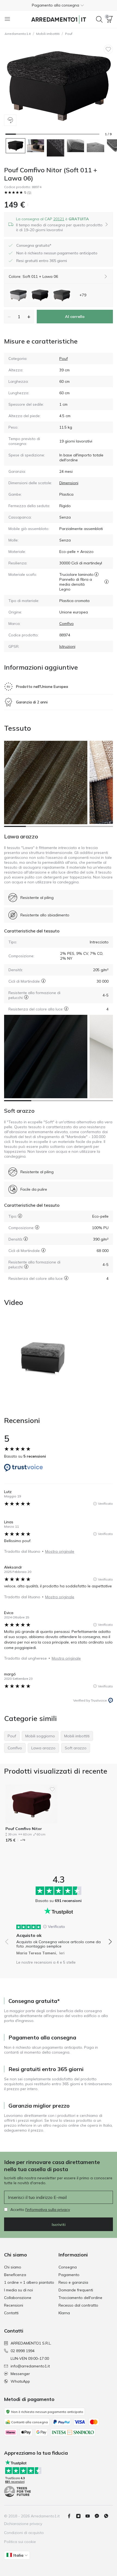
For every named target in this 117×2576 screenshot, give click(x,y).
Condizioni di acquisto (24, 2533)
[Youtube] (90, 2516)
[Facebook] (71, 2516)
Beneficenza (15, 2275)
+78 (23, 1840)
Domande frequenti (76, 2290)
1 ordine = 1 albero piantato (29, 2282)
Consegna (68, 2267)
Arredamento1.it (18, 34)
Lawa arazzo (21, 836)
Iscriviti (59, 2225)
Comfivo (67, 624)
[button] (59, 5)
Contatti (11, 2313)
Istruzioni (67, 646)
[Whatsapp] (108, 2516)
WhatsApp (20, 2381)
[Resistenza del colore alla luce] (66, 1009)
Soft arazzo (19, 1111)
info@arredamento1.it (30, 2366)
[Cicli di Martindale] (43, 981)
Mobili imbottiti (48, 34)
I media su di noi (19, 2290)
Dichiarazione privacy (23, 2524)
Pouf (69, 34)
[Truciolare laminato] (96, 574)
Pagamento (69, 2275)
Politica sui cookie (20, 2542)
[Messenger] (99, 2516)
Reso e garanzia (73, 2282)
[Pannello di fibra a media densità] (107, 582)
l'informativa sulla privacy (48, 2210)
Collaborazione (18, 2298)
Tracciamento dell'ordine (80, 2298)
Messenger (20, 2374)
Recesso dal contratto (78, 2305)
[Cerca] (99, 19)
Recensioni (14, 2305)
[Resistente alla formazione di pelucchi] (26, 997)
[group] (59, 1938)
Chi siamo (13, 2267)
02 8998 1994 (23, 2351)
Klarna (64, 2313)
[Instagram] (81, 2516)
